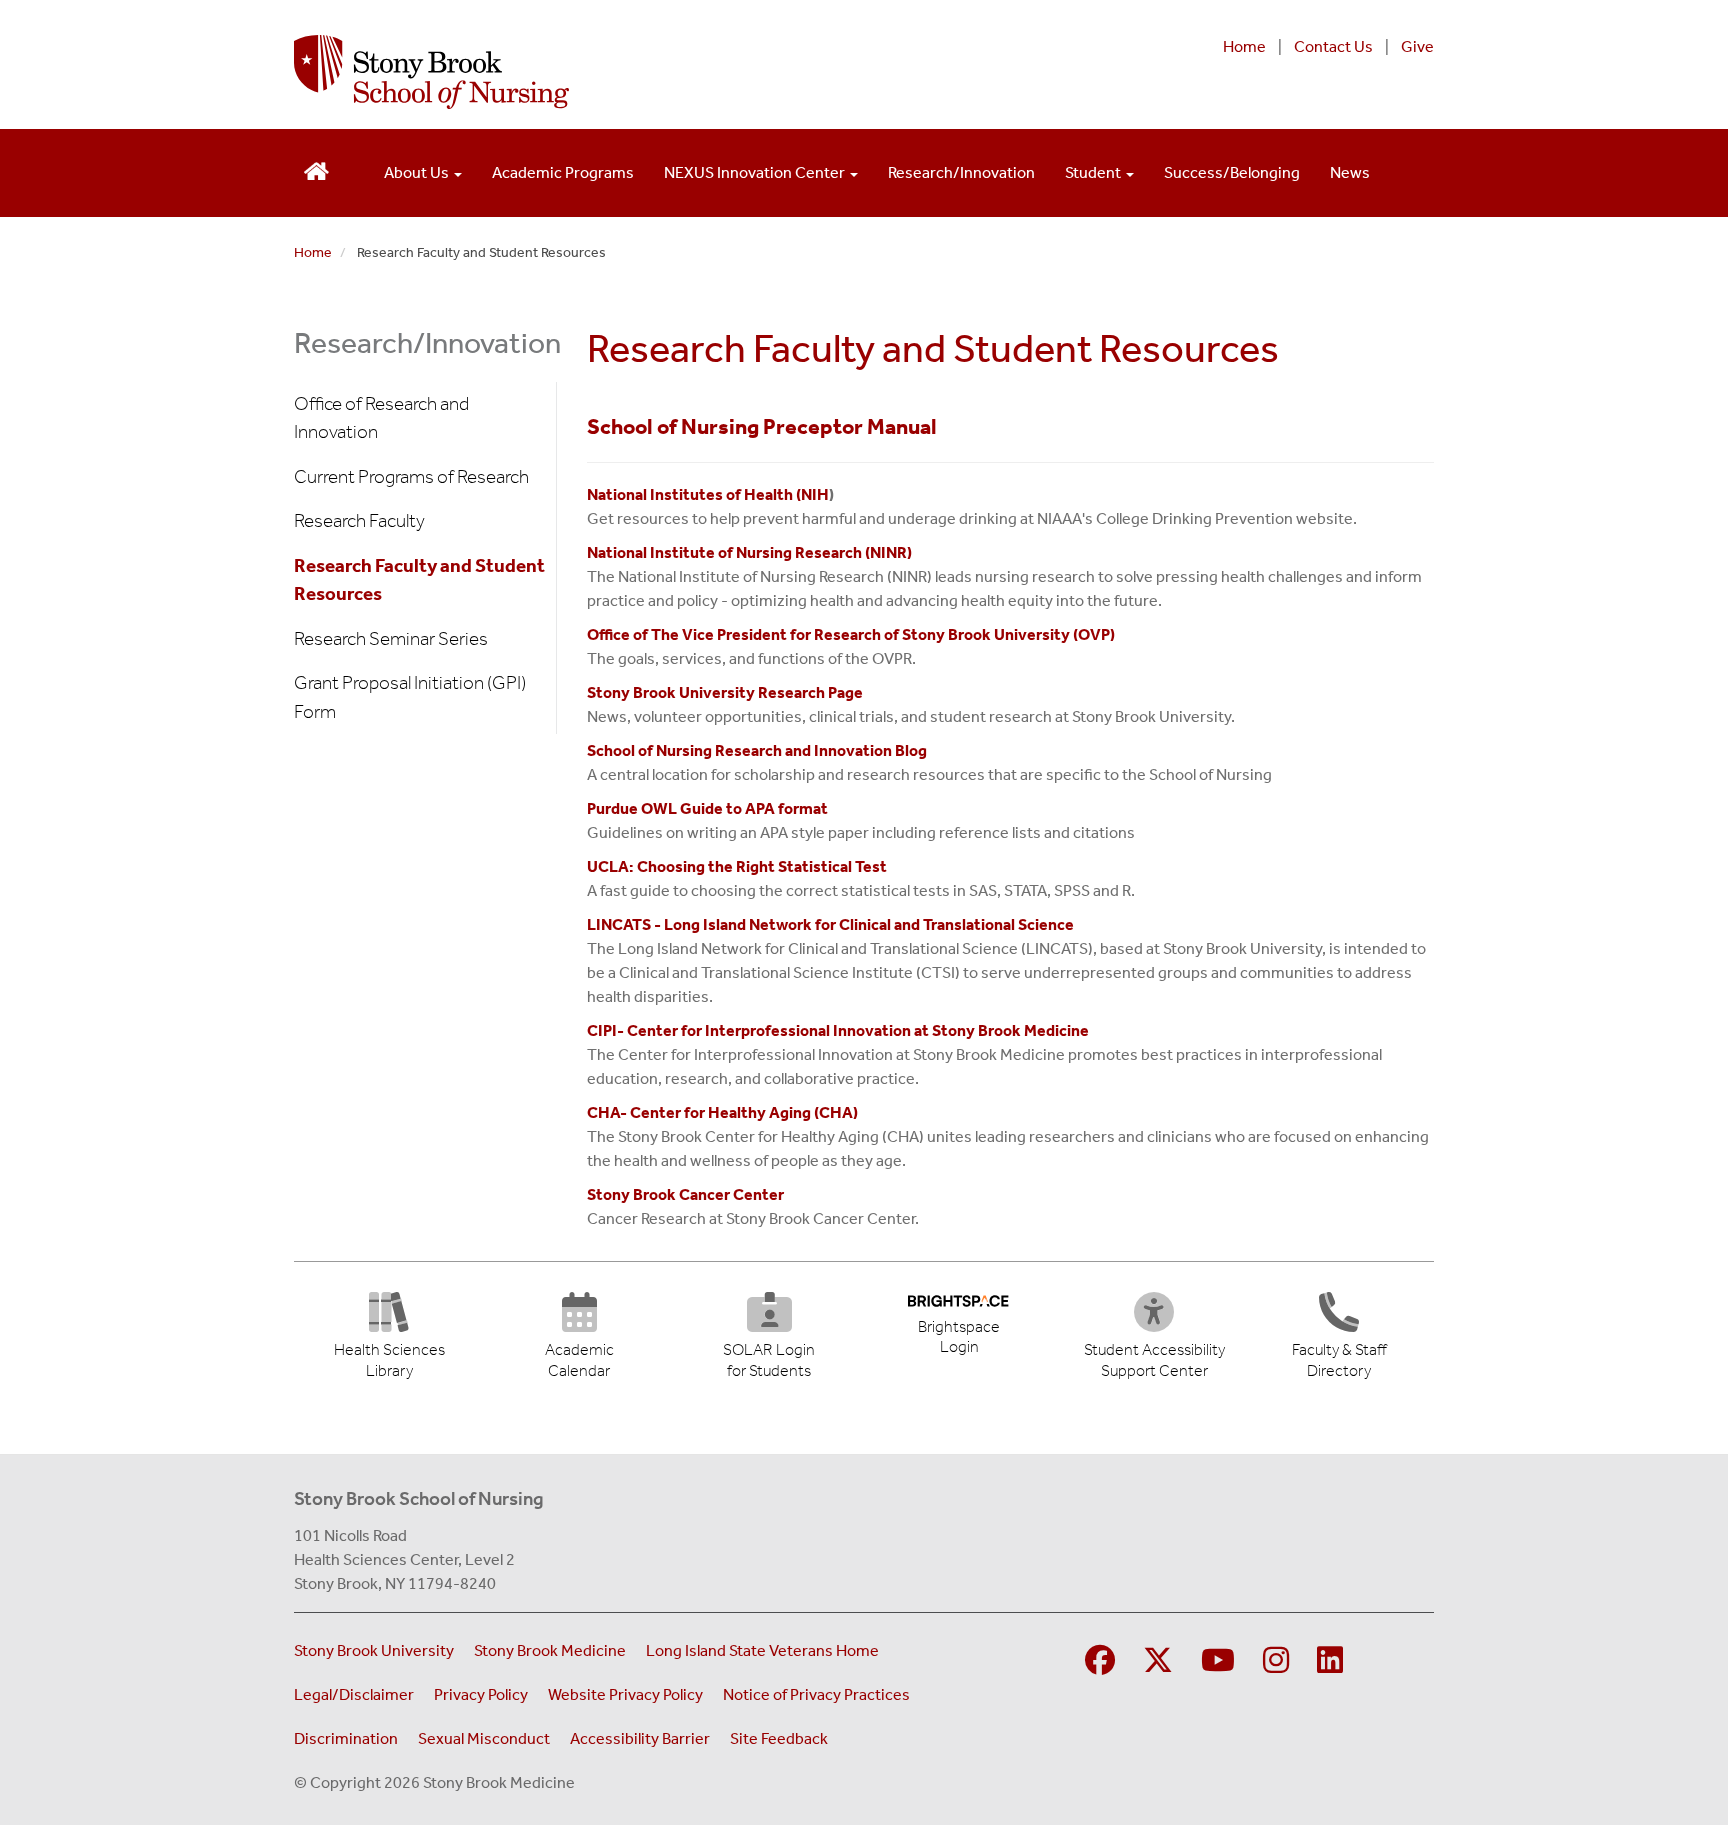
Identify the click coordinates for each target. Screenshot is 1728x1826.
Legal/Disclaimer (354, 1694)
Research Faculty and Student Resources (419, 580)
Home (1244, 46)
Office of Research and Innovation (381, 418)
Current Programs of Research (411, 476)
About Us (418, 172)
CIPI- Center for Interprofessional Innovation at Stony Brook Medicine (839, 1030)
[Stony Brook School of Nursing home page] (658, 72)
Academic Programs (563, 172)
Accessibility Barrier (640, 1738)
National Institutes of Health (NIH (708, 494)
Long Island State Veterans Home (762, 1650)
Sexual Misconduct (484, 1738)
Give (1417, 46)
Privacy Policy (481, 1694)
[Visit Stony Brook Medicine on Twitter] (1158, 1661)
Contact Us (1333, 46)
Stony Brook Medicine (550, 1650)
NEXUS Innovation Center (756, 172)
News (1350, 172)
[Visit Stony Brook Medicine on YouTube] (1218, 1661)
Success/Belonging (1232, 172)
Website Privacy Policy (625, 1694)
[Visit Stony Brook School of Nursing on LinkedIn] (1330, 1661)
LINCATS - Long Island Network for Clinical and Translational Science (830, 924)
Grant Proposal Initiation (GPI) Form (410, 697)
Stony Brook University (374, 1650)
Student (1094, 172)
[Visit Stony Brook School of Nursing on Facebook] (1100, 1661)
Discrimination (346, 1738)
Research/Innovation (961, 172)
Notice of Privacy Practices (816, 1694)
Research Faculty (359, 520)
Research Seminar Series (391, 638)
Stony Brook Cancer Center (685, 1194)
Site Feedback (779, 1738)
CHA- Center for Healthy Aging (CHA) (722, 1112)
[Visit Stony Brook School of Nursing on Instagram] (1276, 1661)
